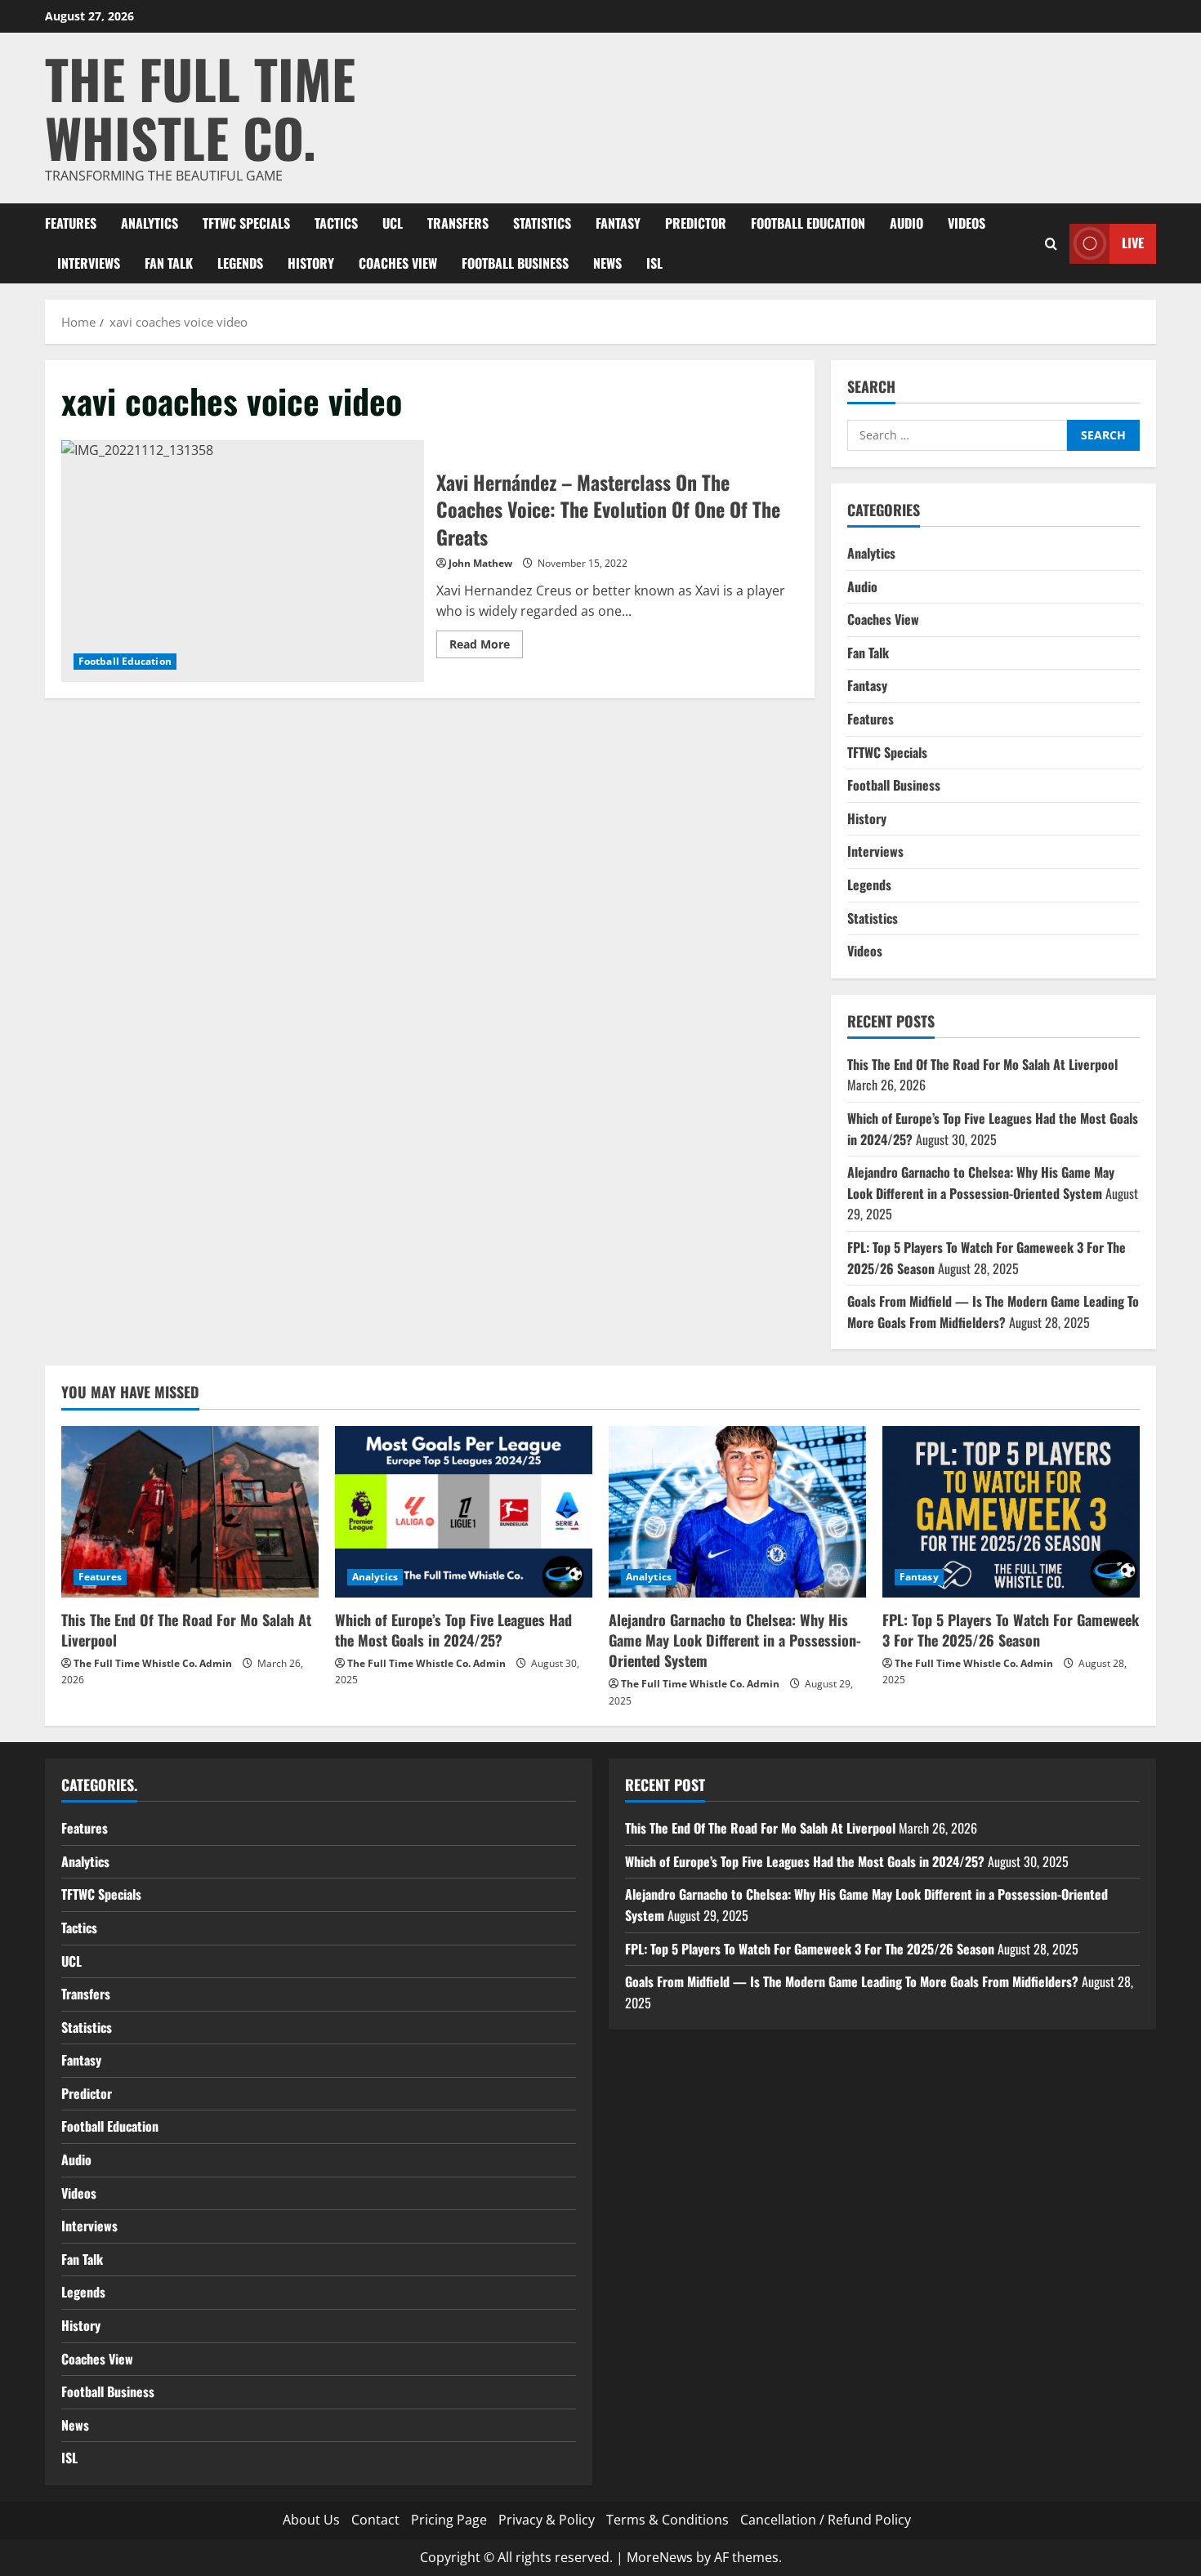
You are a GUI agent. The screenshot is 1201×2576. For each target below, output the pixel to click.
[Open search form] (1051, 243)
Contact (375, 2520)
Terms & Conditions (667, 2520)
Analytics (150, 223)
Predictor (696, 223)
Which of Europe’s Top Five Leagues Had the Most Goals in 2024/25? (453, 1630)
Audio (906, 223)
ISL (654, 263)
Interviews (89, 263)
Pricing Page (449, 2520)
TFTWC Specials (246, 223)
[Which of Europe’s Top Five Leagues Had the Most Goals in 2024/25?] (464, 1512)
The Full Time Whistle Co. (200, 107)
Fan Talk (169, 263)
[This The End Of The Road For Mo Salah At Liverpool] (190, 1512)
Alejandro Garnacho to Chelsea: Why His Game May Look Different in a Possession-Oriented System (981, 1183)
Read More (486, 647)
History (311, 263)
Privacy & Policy (547, 2520)
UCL (393, 223)
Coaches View (398, 263)
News (607, 263)
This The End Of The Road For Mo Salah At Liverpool (982, 1064)
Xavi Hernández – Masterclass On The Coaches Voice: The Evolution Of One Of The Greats (243, 561)
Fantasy (618, 223)
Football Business (515, 263)
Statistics (542, 223)
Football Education (808, 223)
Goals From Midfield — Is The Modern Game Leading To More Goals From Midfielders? (993, 1312)
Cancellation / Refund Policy (826, 2520)
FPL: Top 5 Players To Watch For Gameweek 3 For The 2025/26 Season (1011, 1630)
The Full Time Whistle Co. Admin (153, 1663)
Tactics (336, 223)
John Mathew (480, 563)
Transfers (458, 223)
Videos (967, 223)
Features (71, 223)
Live (1133, 243)
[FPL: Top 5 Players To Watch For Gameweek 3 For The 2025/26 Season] (1011, 1512)
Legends (240, 263)
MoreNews (660, 2557)
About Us (311, 2520)
